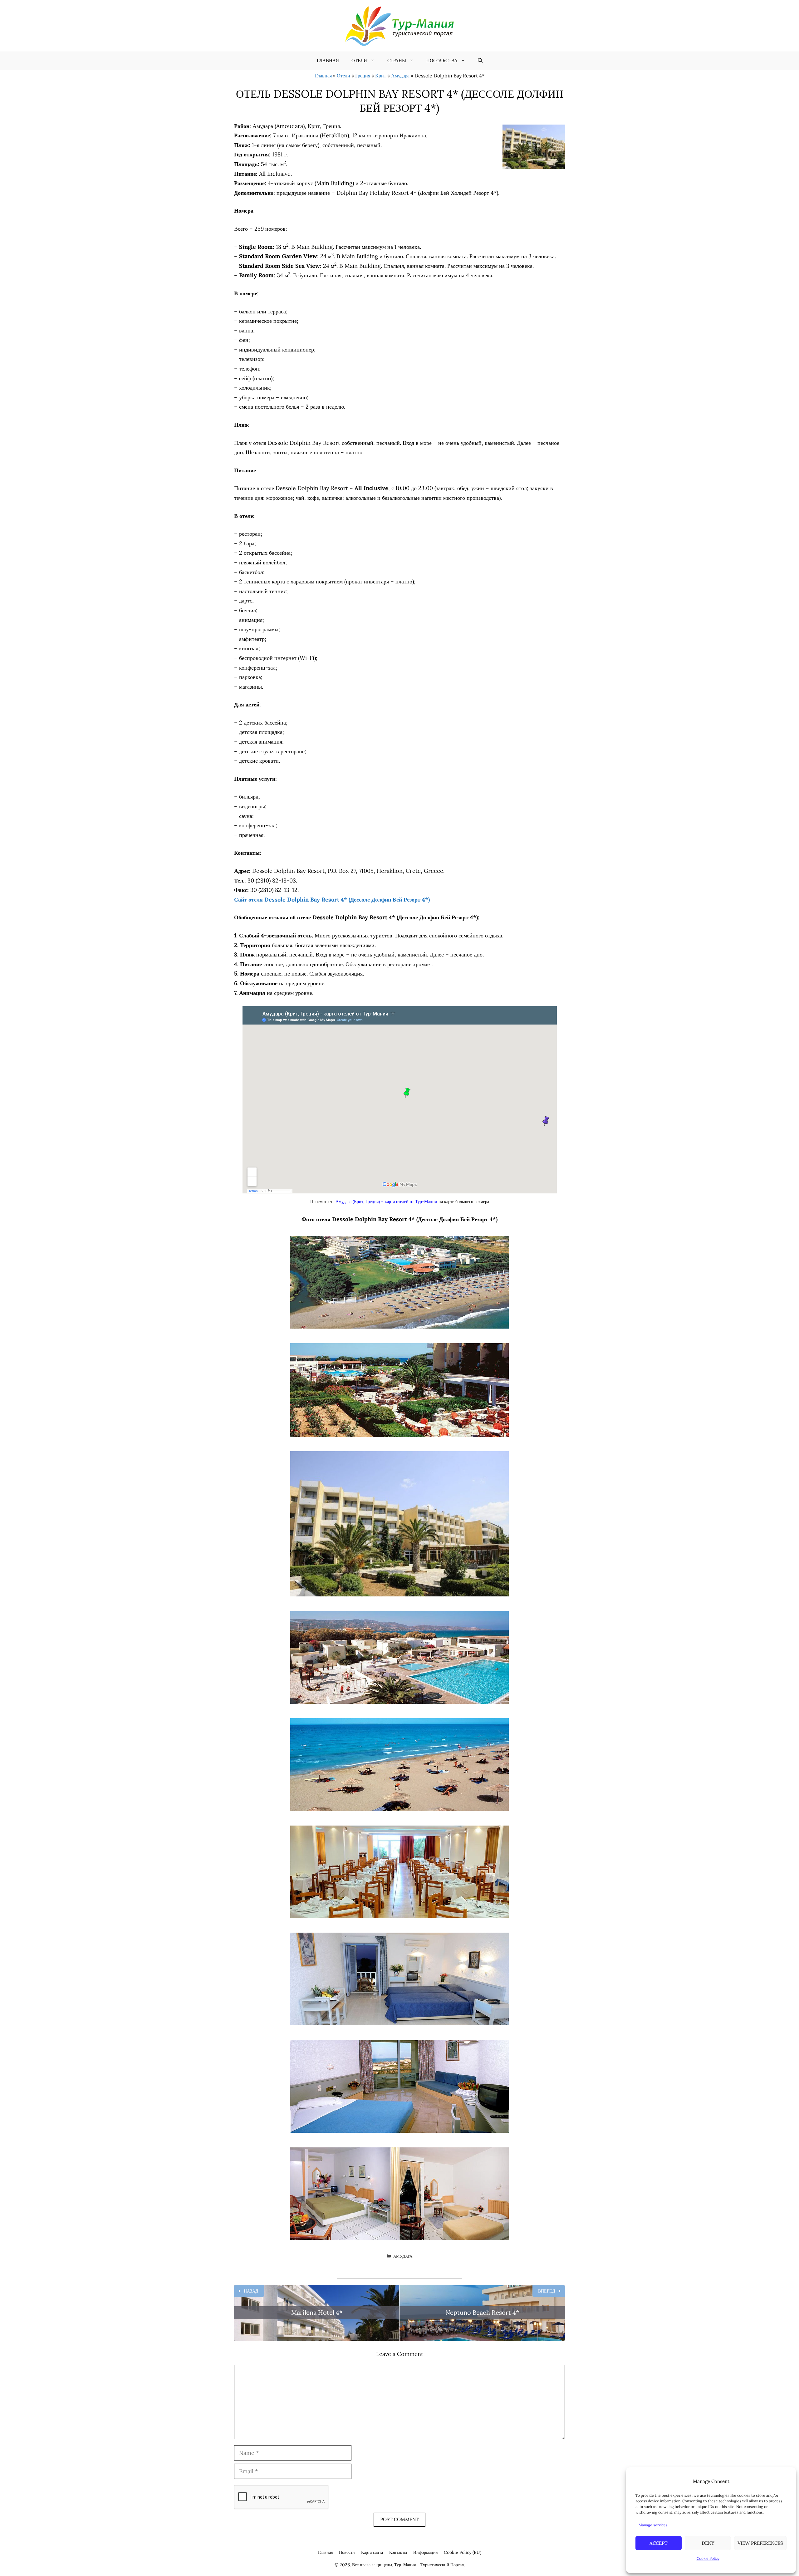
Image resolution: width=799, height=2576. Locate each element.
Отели (359, 60)
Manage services (653, 2525)
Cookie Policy (708, 2558)
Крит (381, 76)
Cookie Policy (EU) (463, 2552)
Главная (328, 60)
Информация (425, 2552)
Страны (397, 60)
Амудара (400, 76)
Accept (659, 2543)
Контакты (398, 2552)
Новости (347, 2552)
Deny (708, 2543)
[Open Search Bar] (480, 61)
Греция (363, 76)
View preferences (760, 2543)
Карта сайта (372, 2552)
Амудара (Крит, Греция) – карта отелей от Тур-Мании (386, 1202)
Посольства (442, 60)
